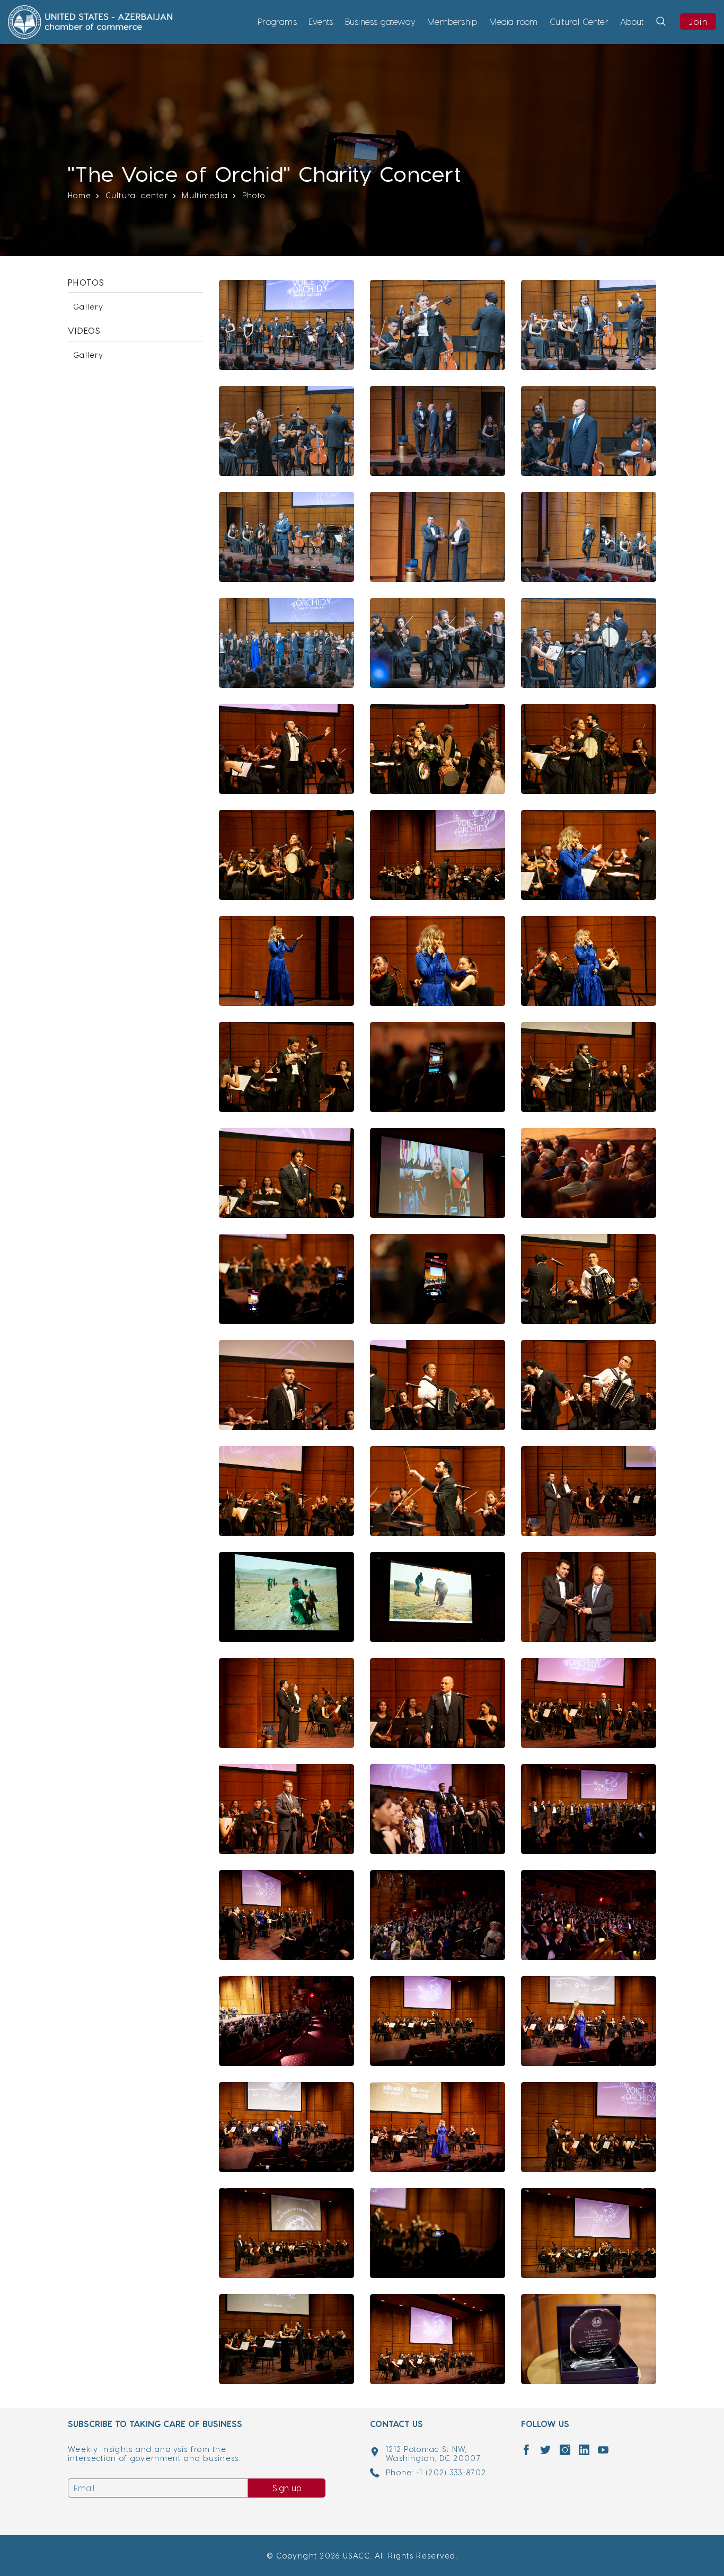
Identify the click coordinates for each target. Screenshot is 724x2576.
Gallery (88, 307)
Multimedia (205, 195)
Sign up (287, 2488)
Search (659, 36)
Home (80, 195)
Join (698, 21)
